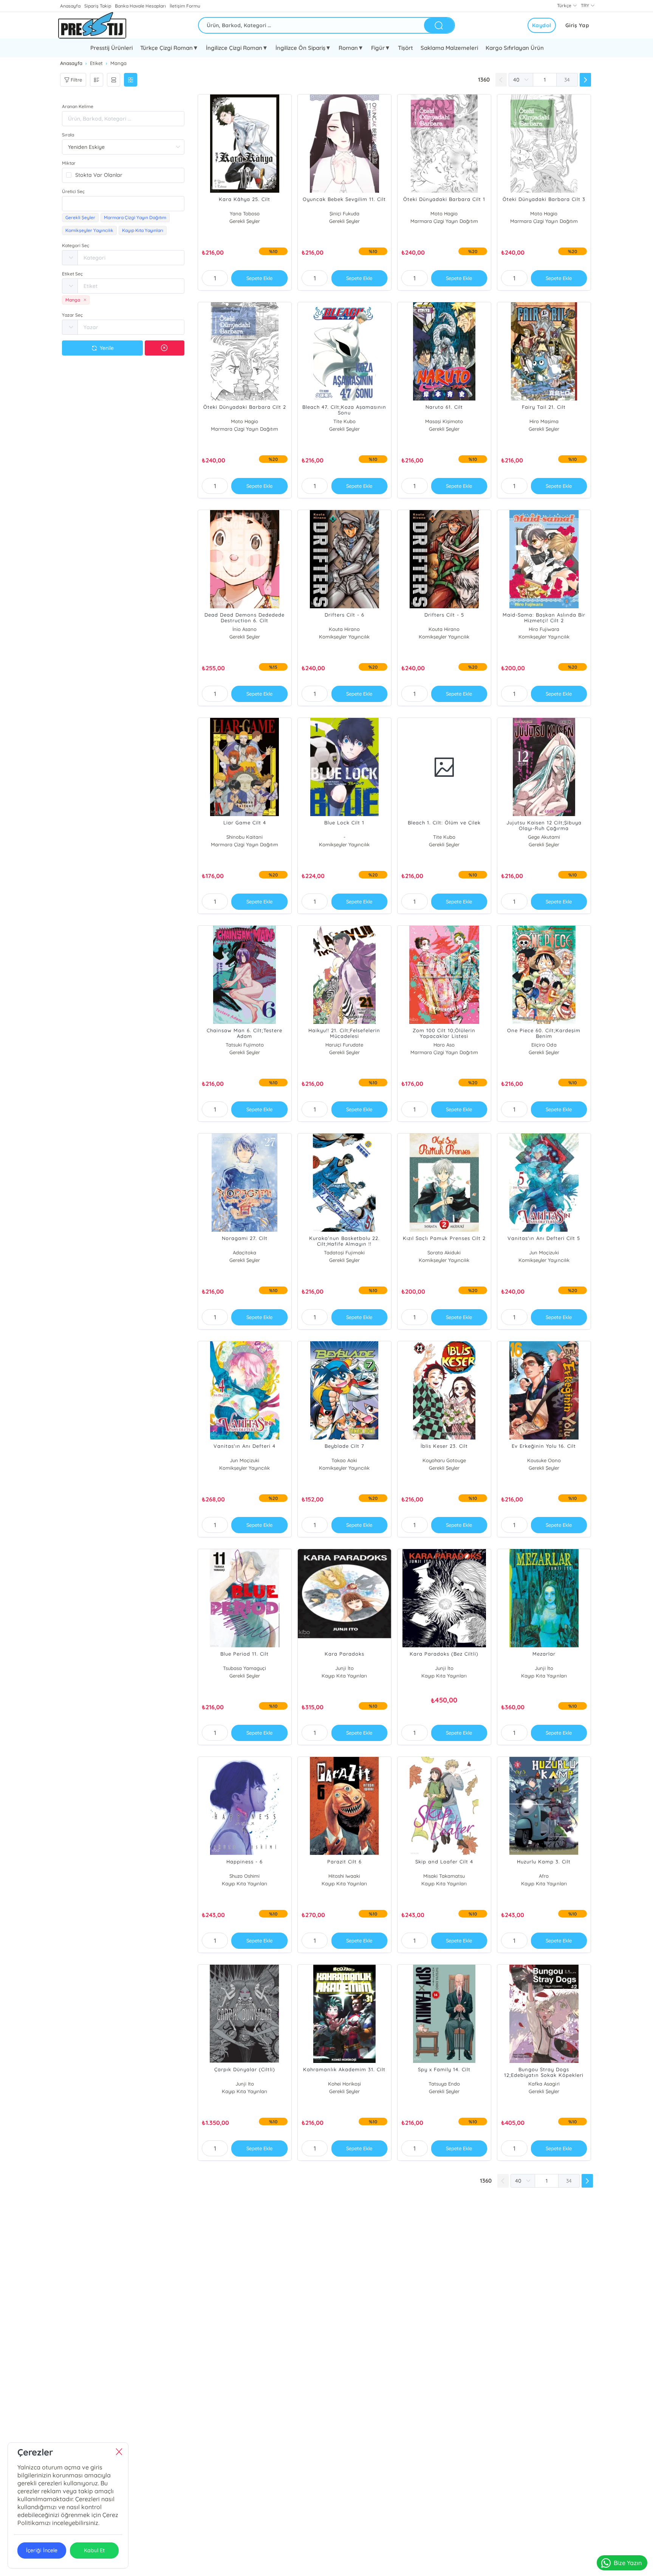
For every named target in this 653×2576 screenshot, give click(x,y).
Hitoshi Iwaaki (344, 1876)
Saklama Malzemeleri (449, 48)
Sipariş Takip (98, 6)
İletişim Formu (185, 6)
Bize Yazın (628, 2563)
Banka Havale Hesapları (140, 6)
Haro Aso (444, 1045)
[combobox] (123, 204)
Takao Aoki (344, 1460)
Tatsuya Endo (444, 2084)
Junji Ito (245, 2084)
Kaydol (542, 25)
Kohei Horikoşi (344, 2084)
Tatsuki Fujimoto (245, 1045)
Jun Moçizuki (544, 1252)
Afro (544, 1876)
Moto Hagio (444, 213)
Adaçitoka (244, 1252)
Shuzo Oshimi (244, 1876)
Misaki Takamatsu (444, 1876)
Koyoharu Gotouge (444, 1460)
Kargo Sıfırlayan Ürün (515, 48)
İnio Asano (244, 629)
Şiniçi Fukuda (344, 213)
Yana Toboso (245, 213)
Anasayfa (70, 6)
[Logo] (92, 25)
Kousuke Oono (544, 1460)
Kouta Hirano (344, 629)
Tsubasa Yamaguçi (244, 1668)
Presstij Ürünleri (111, 48)
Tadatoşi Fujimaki (344, 1252)
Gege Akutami (544, 837)
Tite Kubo (344, 421)
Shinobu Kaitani (244, 837)
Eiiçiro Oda (544, 1045)
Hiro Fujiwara (544, 629)
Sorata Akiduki (444, 1252)
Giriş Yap (577, 25)
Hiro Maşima (544, 421)
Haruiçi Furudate (344, 1045)
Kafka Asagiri (544, 2084)
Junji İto (344, 1668)
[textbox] (123, 204)
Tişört (405, 48)
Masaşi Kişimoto (444, 421)
